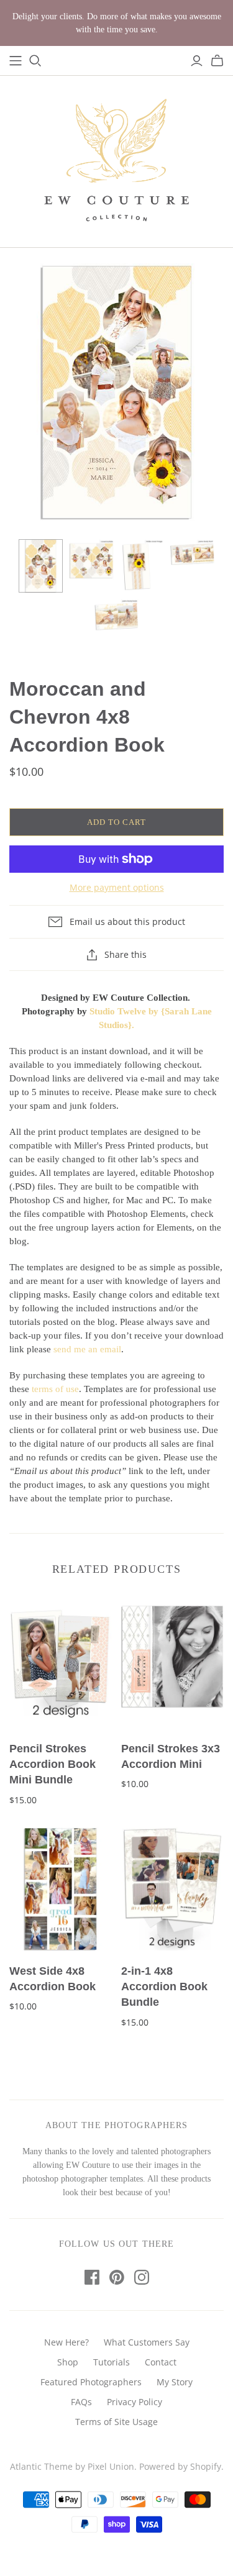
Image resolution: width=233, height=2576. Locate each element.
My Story (175, 2382)
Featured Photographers (91, 2382)
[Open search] (35, 61)
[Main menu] (16, 61)
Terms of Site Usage (116, 2422)
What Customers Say (147, 2342)
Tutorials (112, 2362)
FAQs (81, 2402)
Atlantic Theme (41, 2466)
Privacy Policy (135, 2402)
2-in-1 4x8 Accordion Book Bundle (164, 1987)
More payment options (117, 887)
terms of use (55, 1389)
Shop (68, 2362)
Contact (161, 2362)
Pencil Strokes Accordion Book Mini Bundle (53, 1764)
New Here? (66, 2342)
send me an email (87, 1349)
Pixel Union (111, 2466)
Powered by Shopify (180, 2466)
